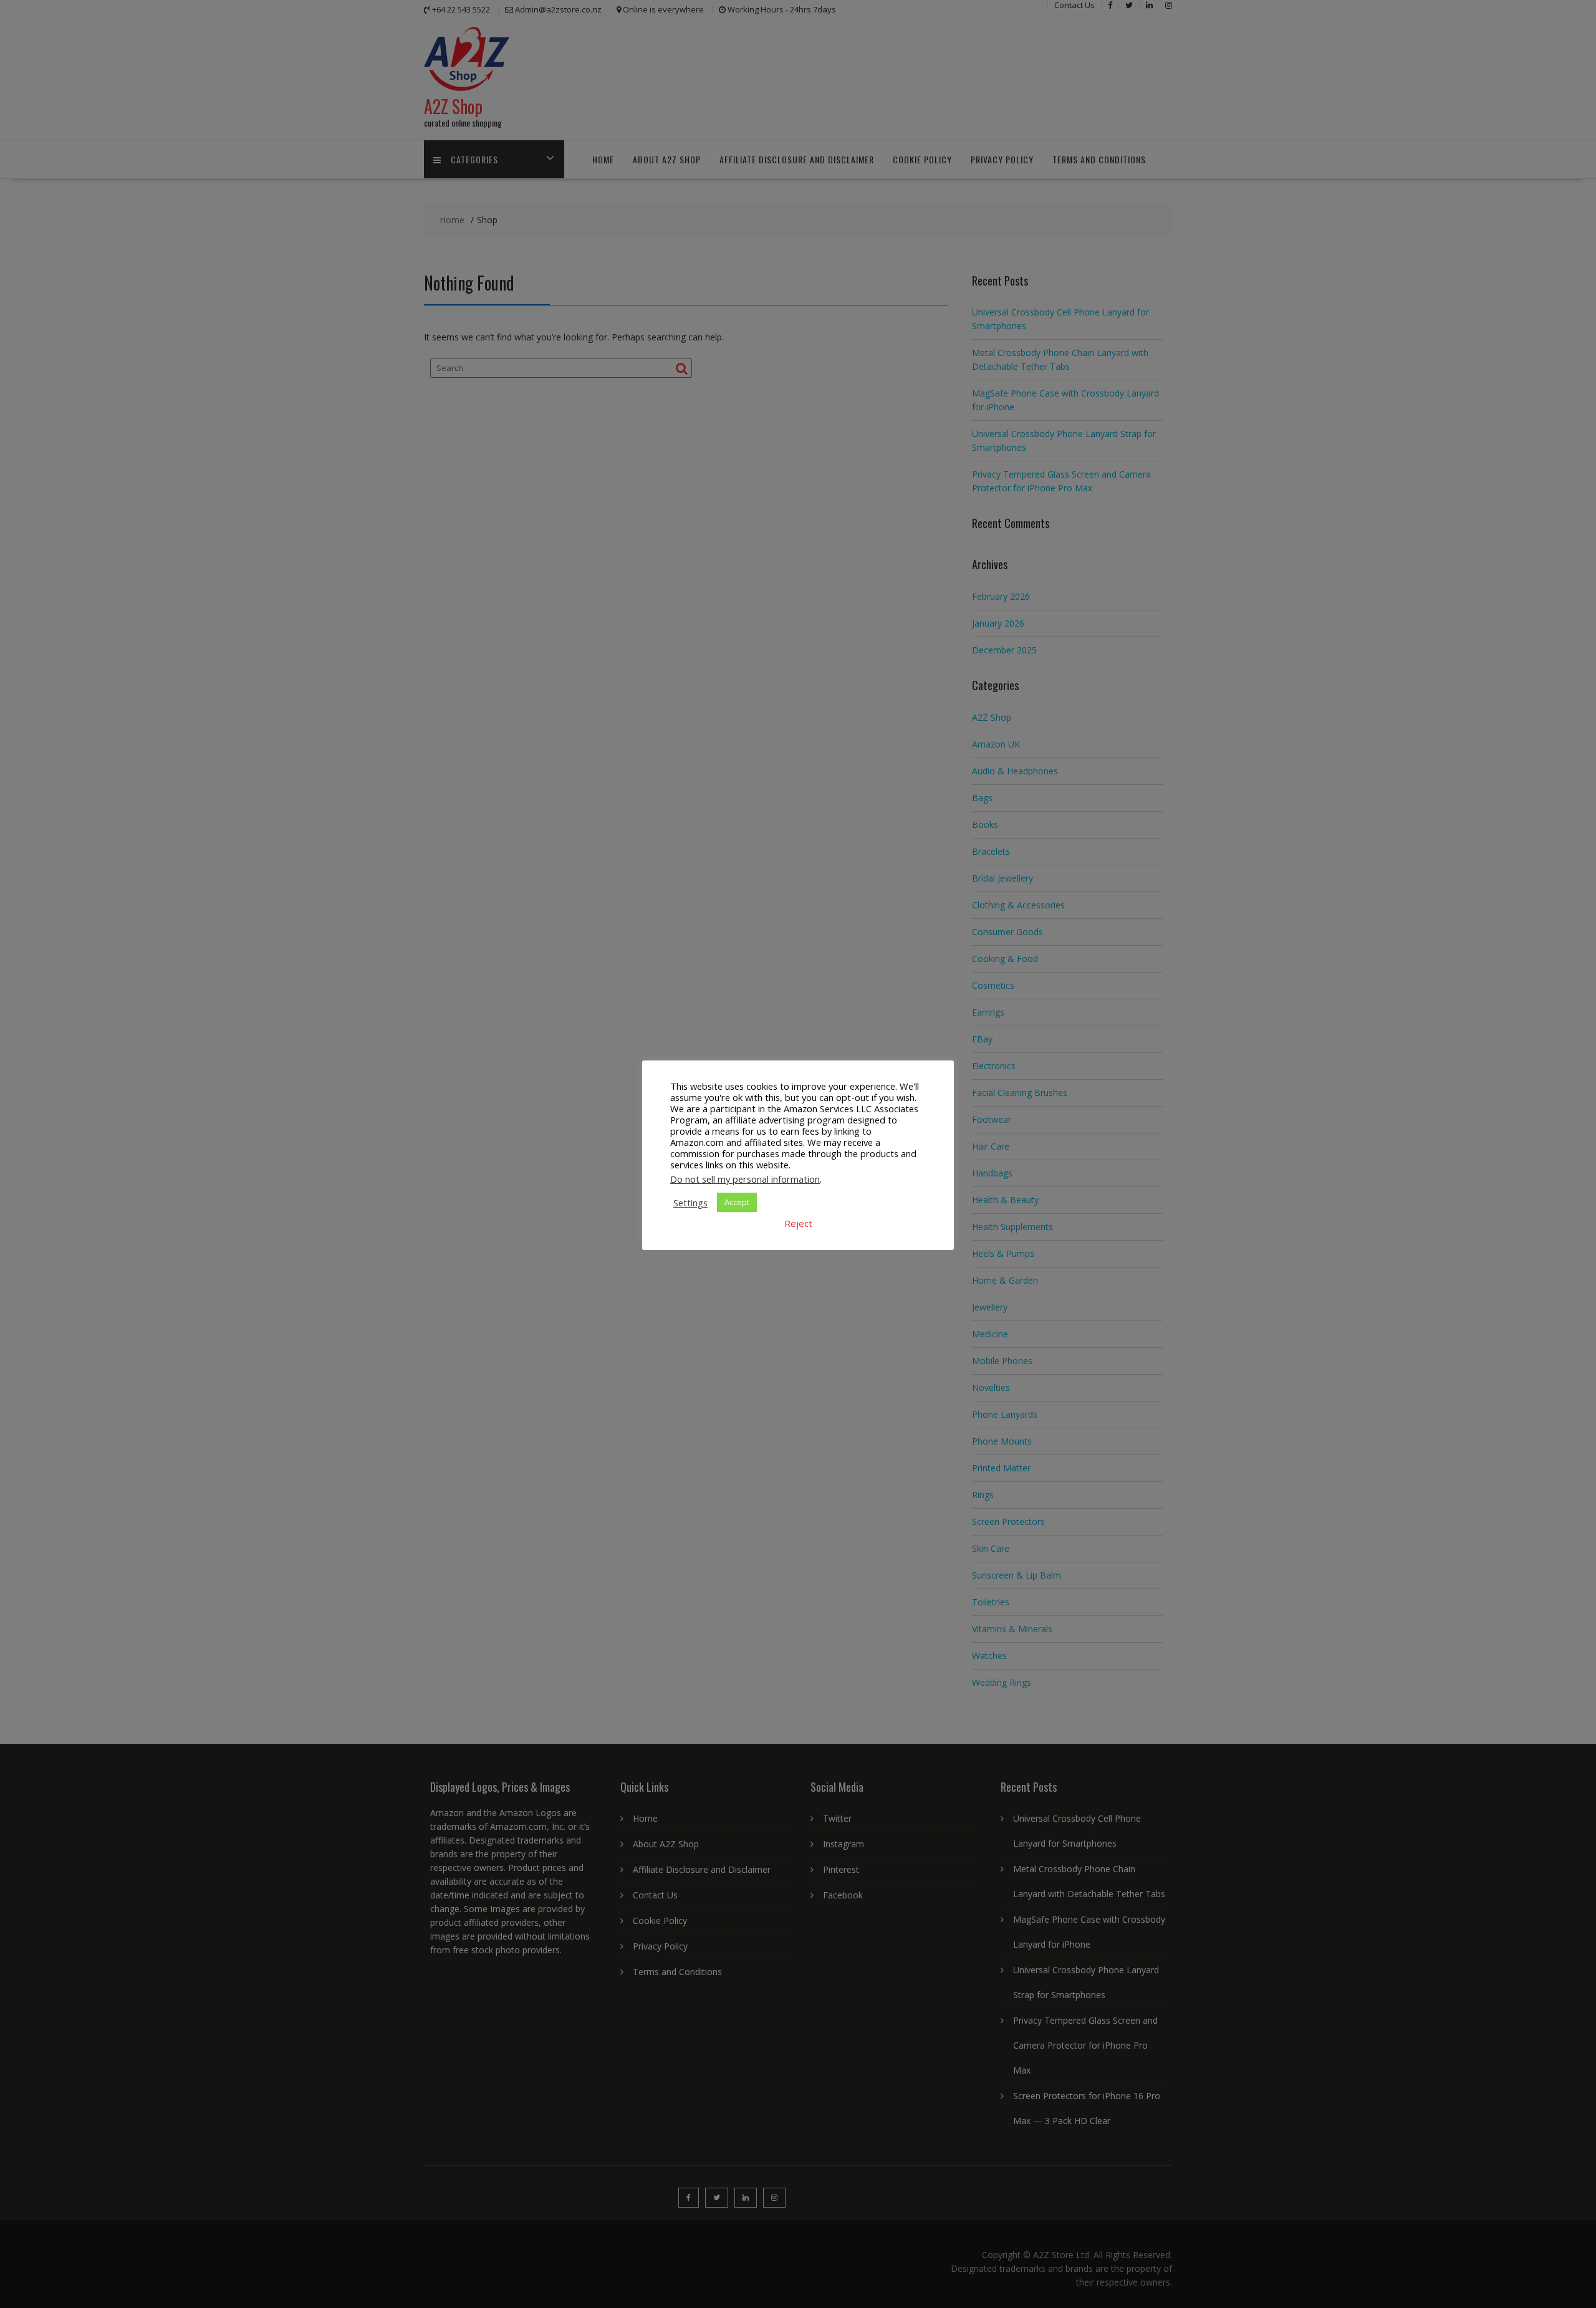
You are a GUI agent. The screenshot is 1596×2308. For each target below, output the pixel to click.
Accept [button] (737, 1202)
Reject (798, 1223)
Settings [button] (690, 1203)
